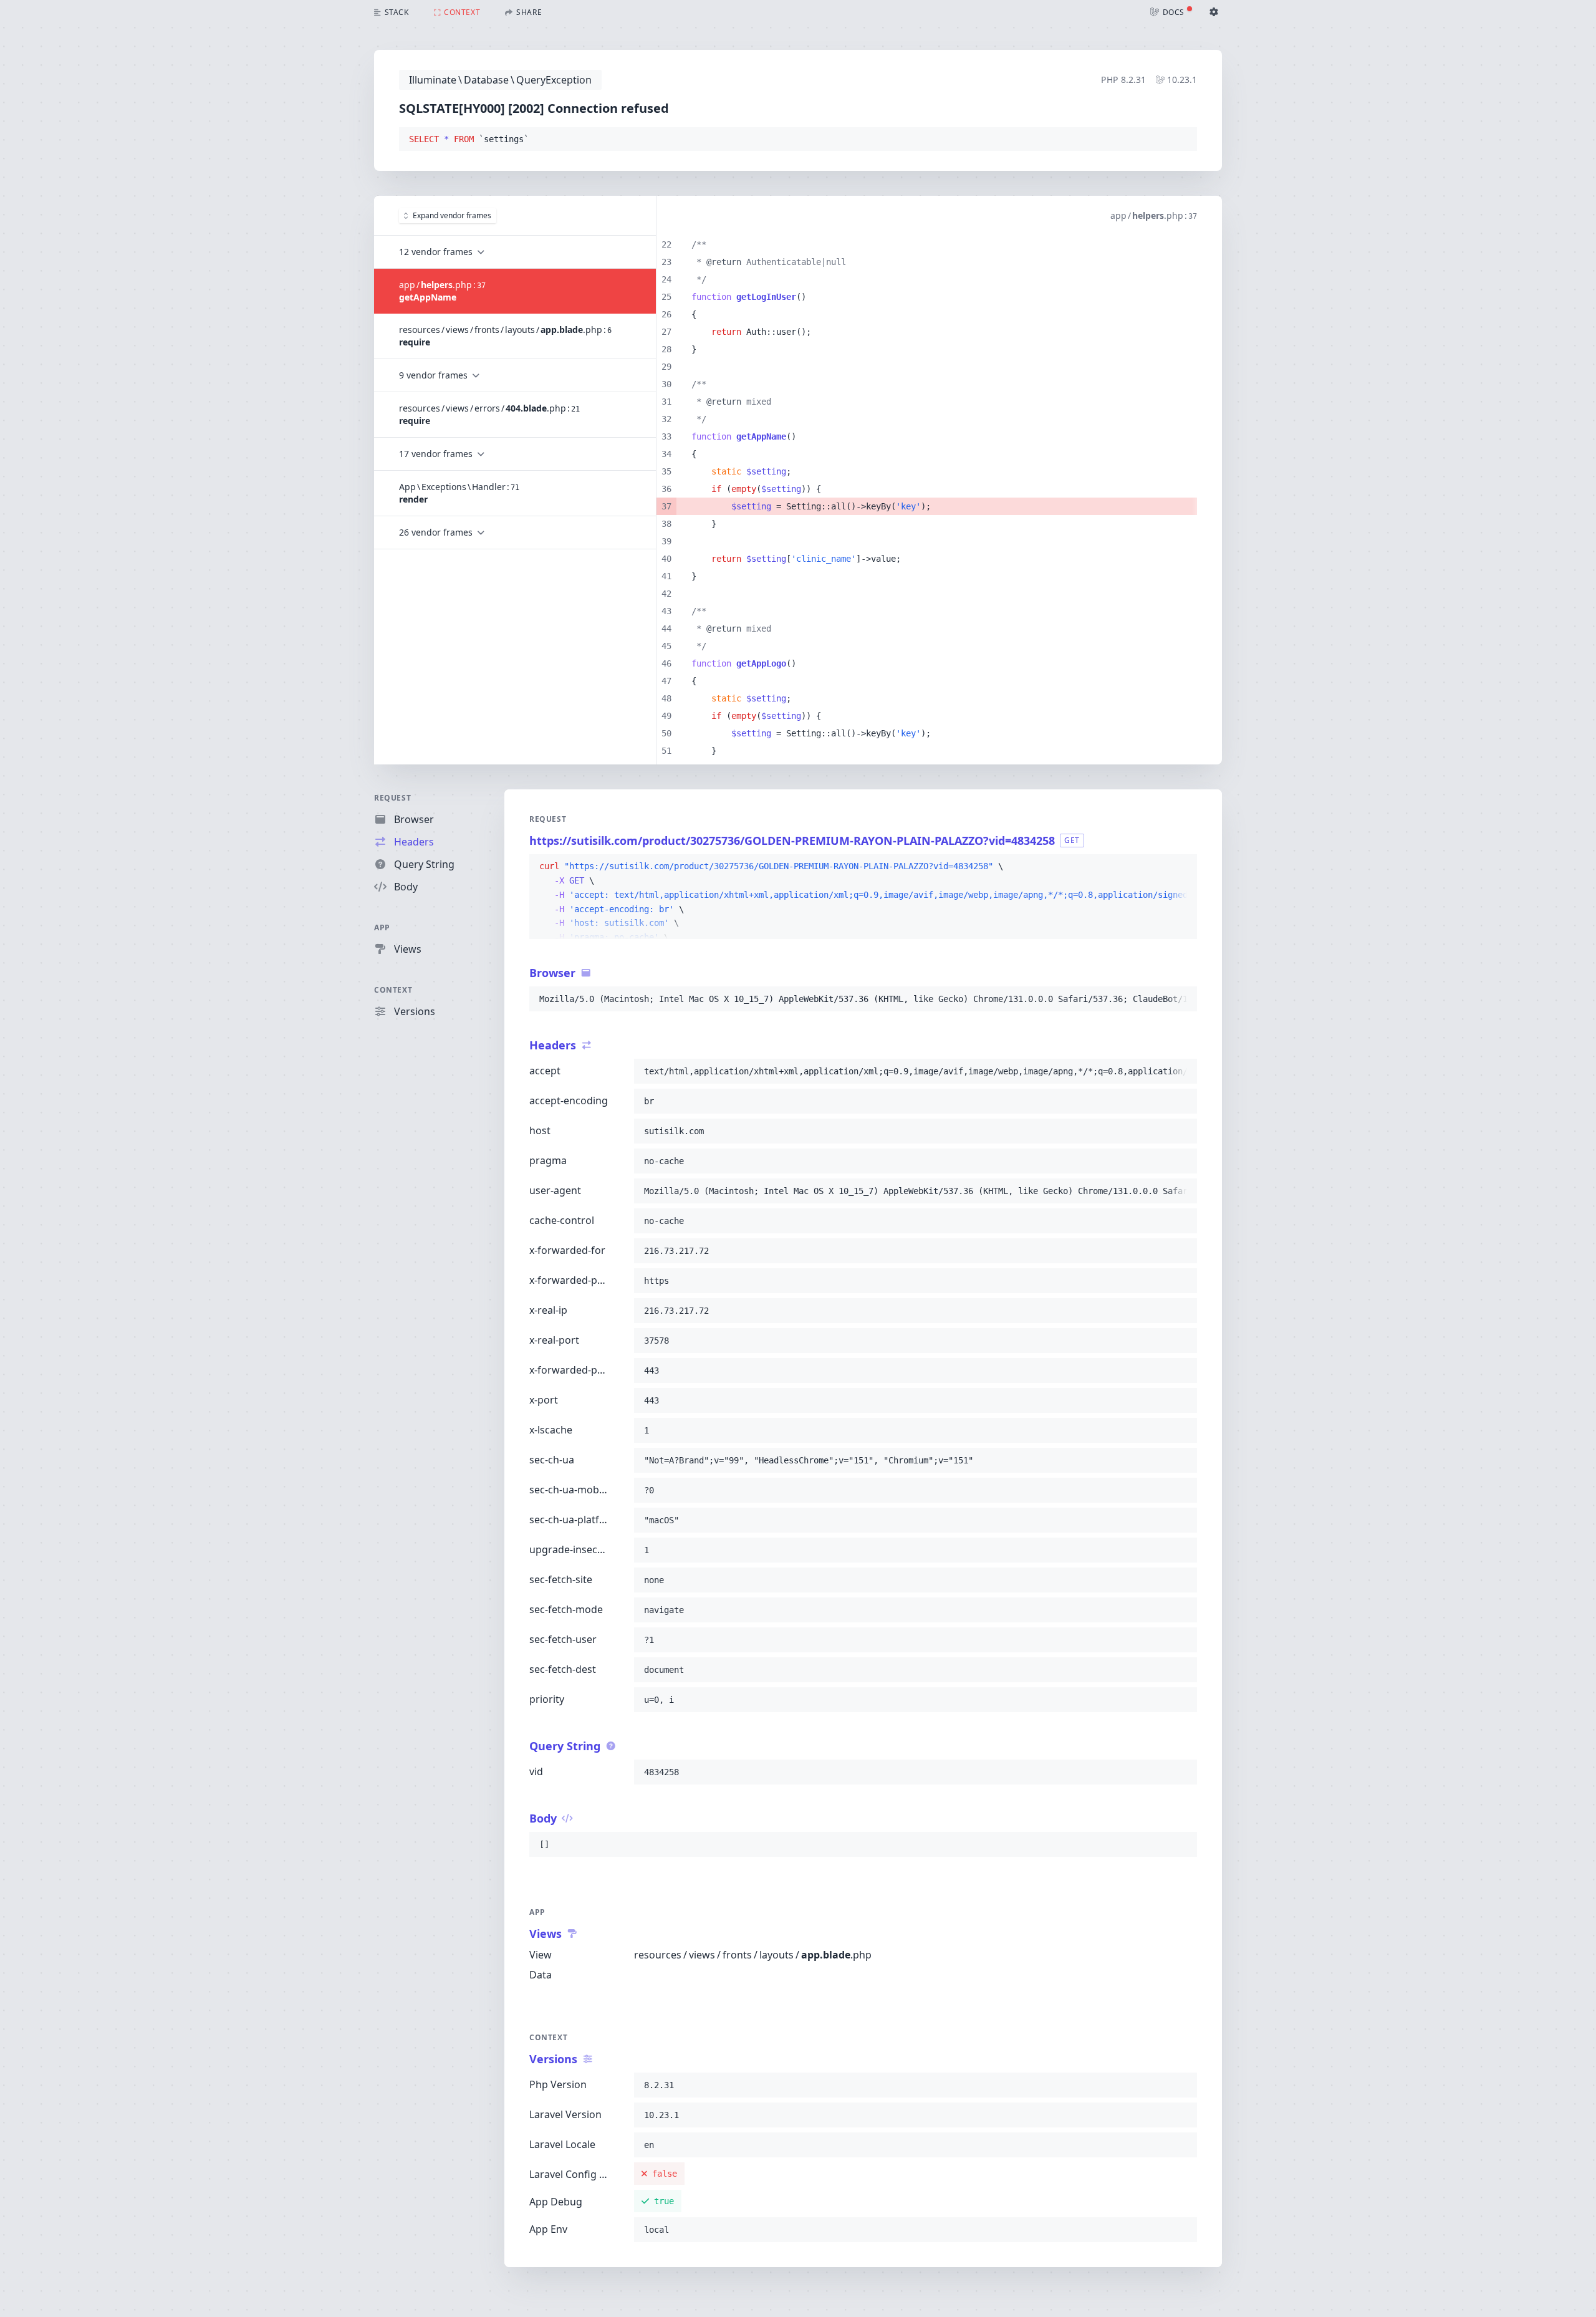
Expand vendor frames (452, 215)
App (382, 927)
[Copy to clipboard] (1182, 140)
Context (393, 990)
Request (392, 798)
